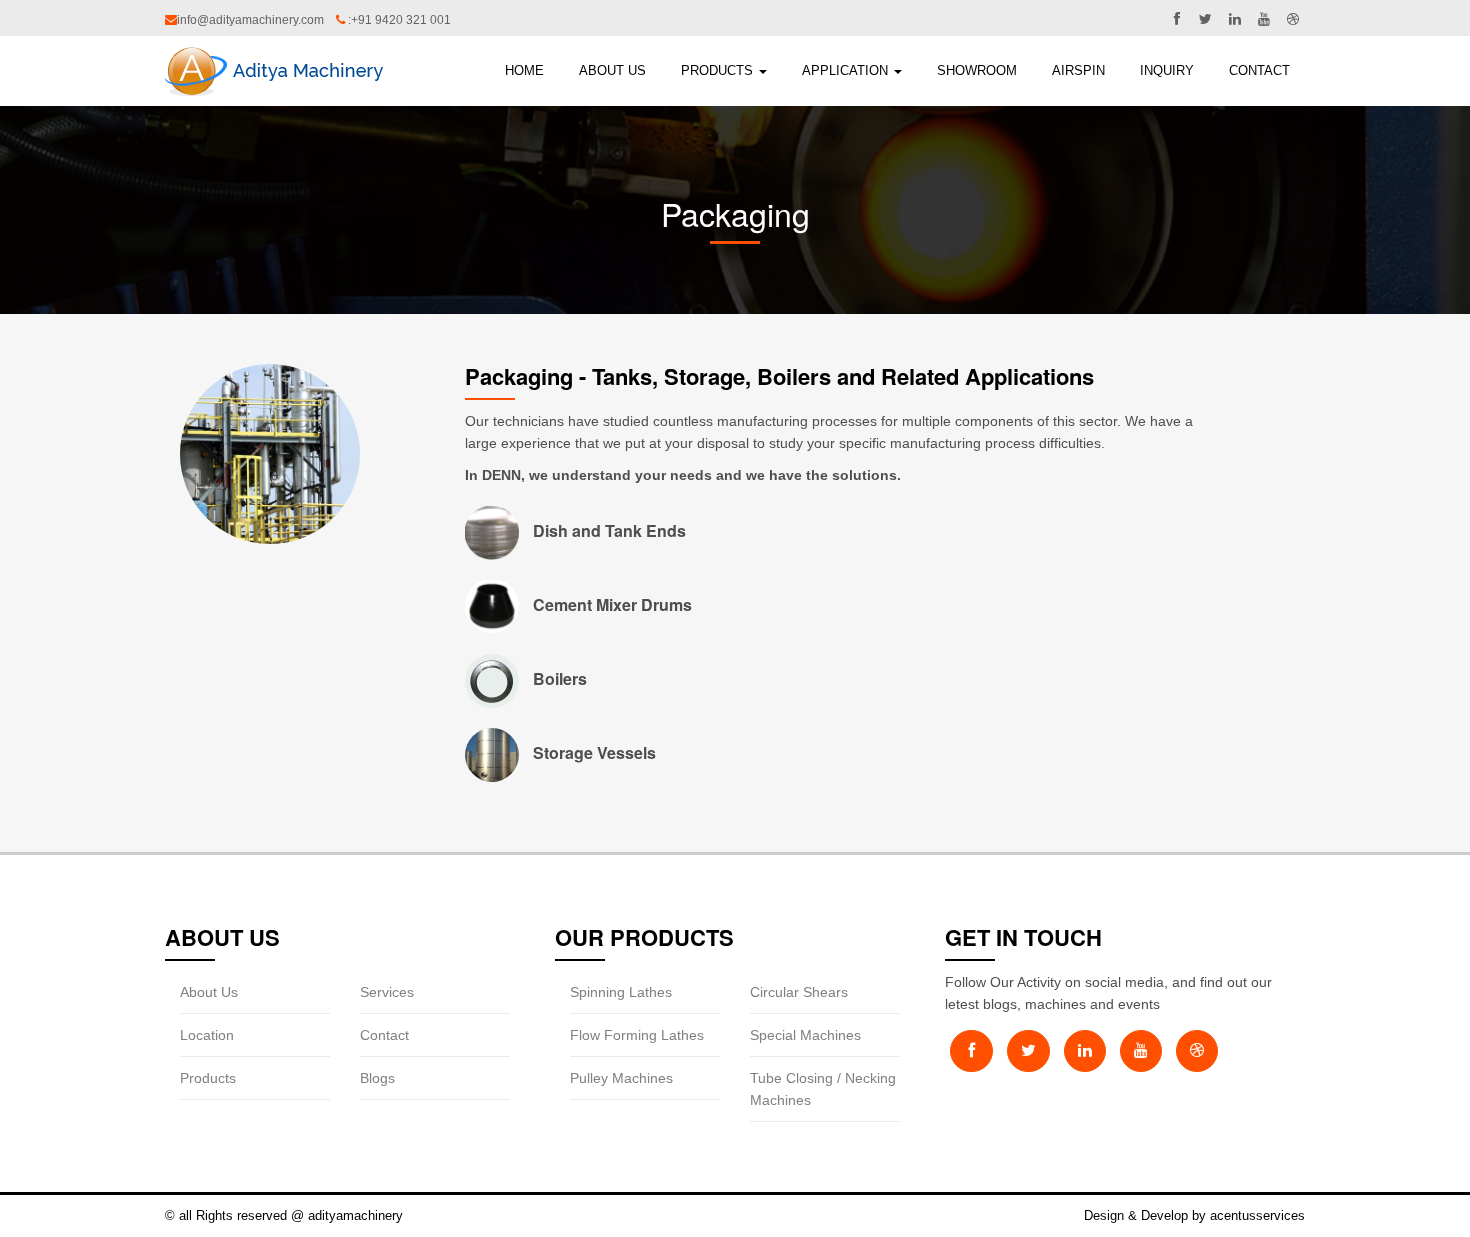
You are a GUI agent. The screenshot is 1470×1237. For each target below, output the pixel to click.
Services (387, 992)
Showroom (977, 70)
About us (612, 70)
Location (207, 1035)
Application (847, 70)
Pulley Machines (621, 1078)
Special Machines (805, 1035)
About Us (209, 992)
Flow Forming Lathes (637, 1035)
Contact (1259, 70)
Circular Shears (799, 992)
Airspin (1078, 70)
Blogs (377, 1078)
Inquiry (1167, 70)
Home (524, 70)
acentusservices (1257, 1215)
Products (719, 70)
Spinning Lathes (621, 992)
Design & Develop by (1147, 1215)
